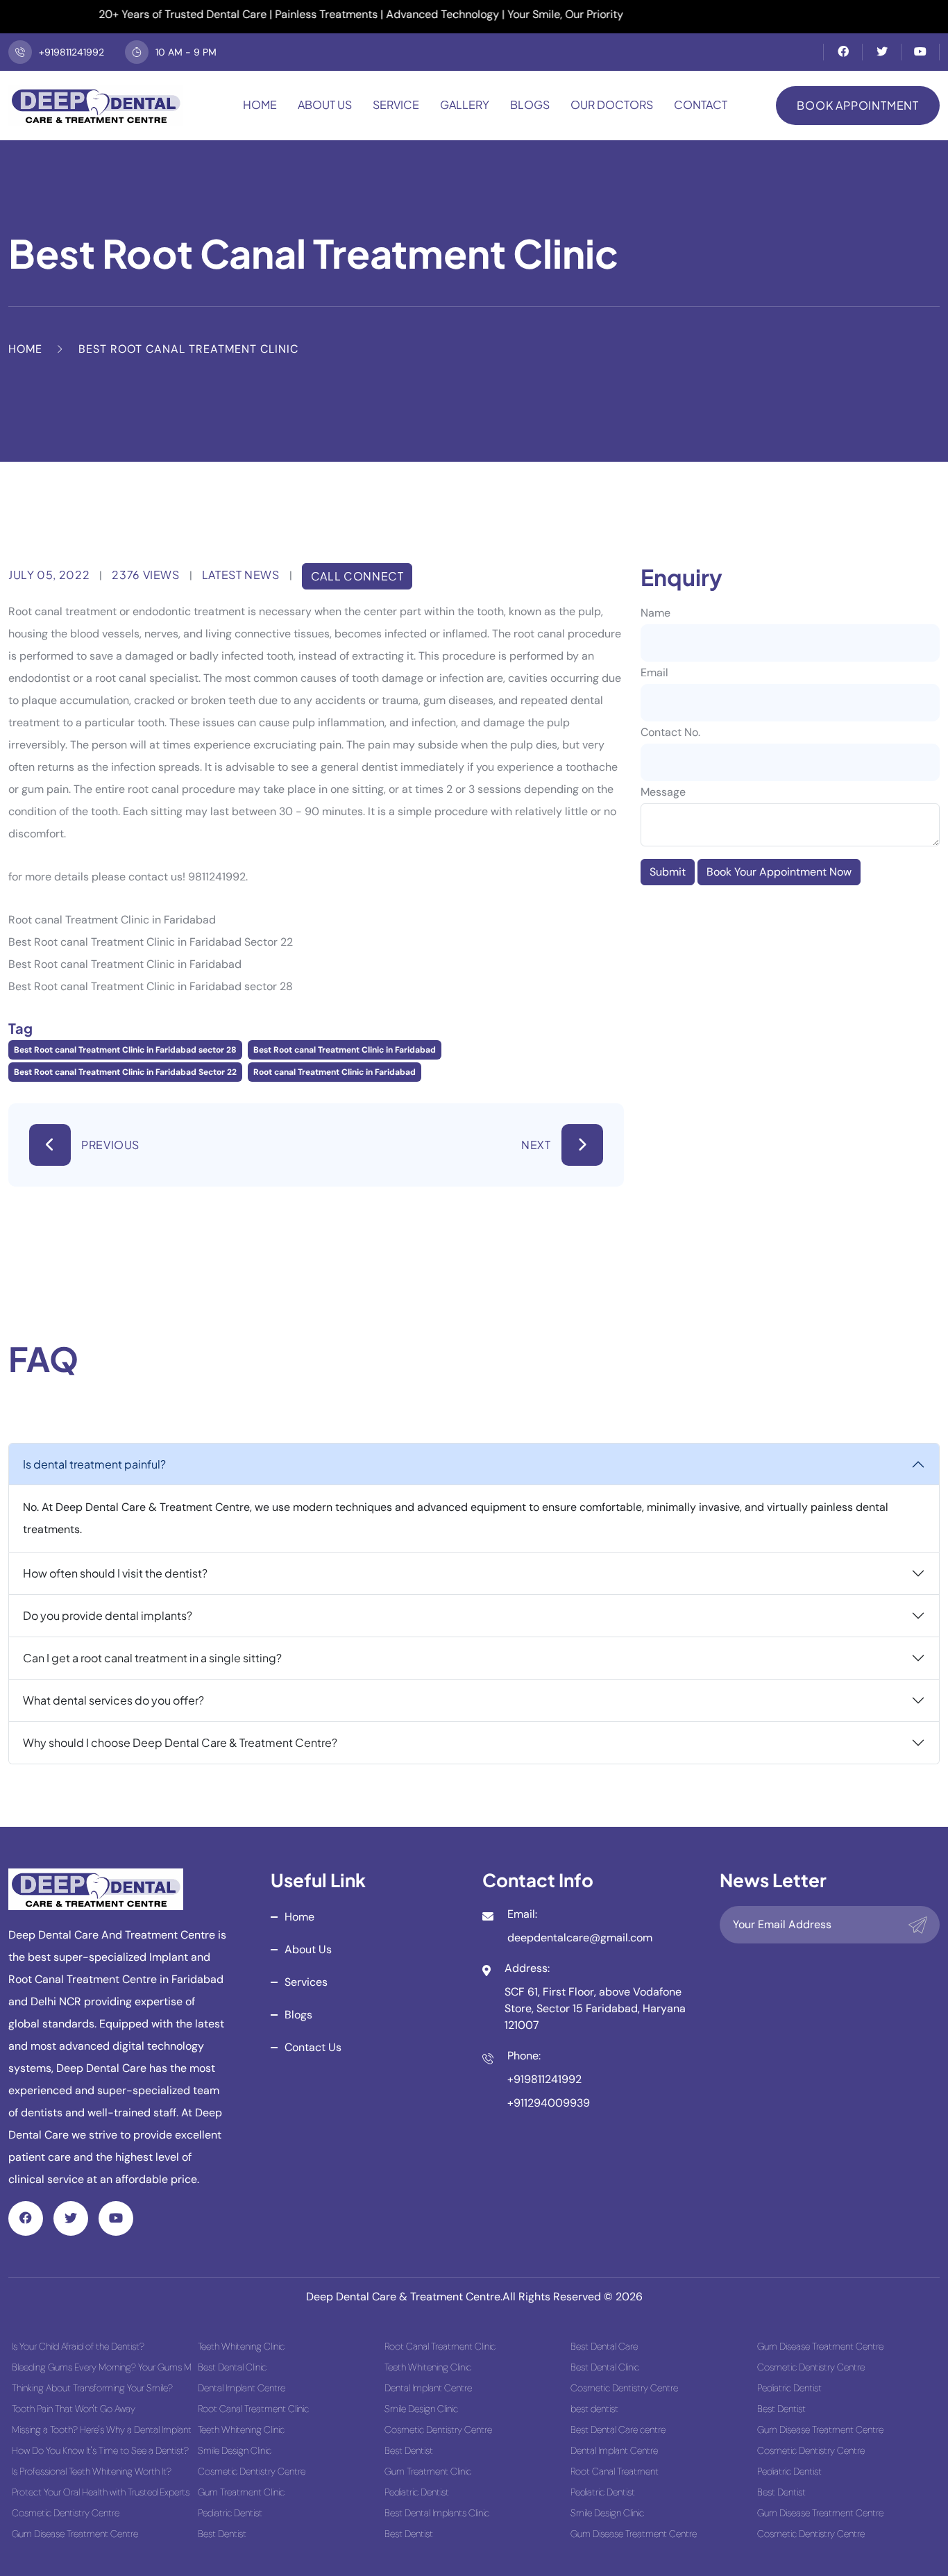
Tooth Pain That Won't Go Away (74, 2409)
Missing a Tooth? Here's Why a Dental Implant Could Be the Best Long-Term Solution (101, 2429)
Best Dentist (222, 2534)
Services (306, 1982)
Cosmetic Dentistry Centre (66, 2513)
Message (663, 792)
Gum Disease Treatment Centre (75, 2534)
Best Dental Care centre (618, 2429)
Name (655, 613)
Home (260, 104)
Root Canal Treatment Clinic (253, 2409)
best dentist (594, 2409)
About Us (325, 104)
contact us (313, 2047)
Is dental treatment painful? (94, 1464)
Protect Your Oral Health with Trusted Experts (101, 2492)
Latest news (241, 575)
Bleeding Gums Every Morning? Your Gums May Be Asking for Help (101, 2367)
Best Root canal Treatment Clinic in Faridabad (345, 1050)
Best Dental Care (604, 2346)
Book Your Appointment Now (779, 872)
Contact (701, 104)
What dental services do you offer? (113, 1700)
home (299, 1917)
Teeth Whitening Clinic (241, 2346)
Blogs (530, 104)
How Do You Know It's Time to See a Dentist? (100, 2450)
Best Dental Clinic (232, 2367)
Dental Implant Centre (242, 2388)
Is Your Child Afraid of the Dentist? (78, 2346)
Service (396, 104)
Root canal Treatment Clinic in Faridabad (335, 1072)
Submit (668, 872)
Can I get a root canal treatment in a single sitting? (152, 1658)
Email (654, 672)
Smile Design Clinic (235, 2450)
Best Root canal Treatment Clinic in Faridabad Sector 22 (125, 1072)
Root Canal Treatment (615, 2471)
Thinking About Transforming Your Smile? (92, 2388)
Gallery (465, 104)
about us (308, 1949)
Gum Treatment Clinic (241, 2492)
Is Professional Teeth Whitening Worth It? (92, 2471)
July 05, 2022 (49, 575)
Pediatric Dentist (230, 2513)
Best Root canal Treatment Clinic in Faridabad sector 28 (125, 1050)
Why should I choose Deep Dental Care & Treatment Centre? (180, 1742)
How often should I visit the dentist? (115, 1573)
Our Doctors (612, 104)
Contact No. (670, 732)
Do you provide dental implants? (108, 1615)
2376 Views (145, 575)
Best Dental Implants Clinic (437, 2513)
